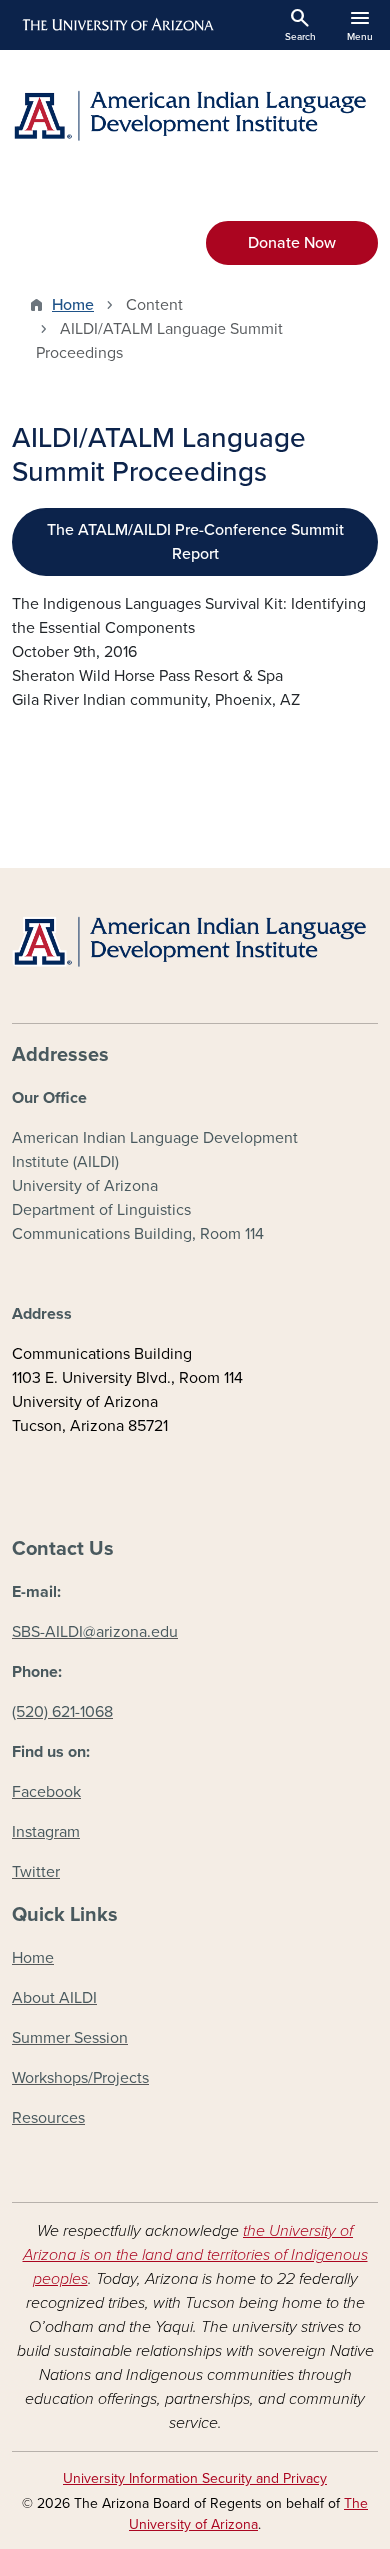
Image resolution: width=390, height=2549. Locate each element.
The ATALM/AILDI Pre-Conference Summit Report (195, 542)
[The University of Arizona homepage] (116, 25)
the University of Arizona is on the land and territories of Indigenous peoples (195, 2255)
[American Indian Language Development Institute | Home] (195, 115)
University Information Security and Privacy (195, 2478)
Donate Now (292, 243)
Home (73, 305)
